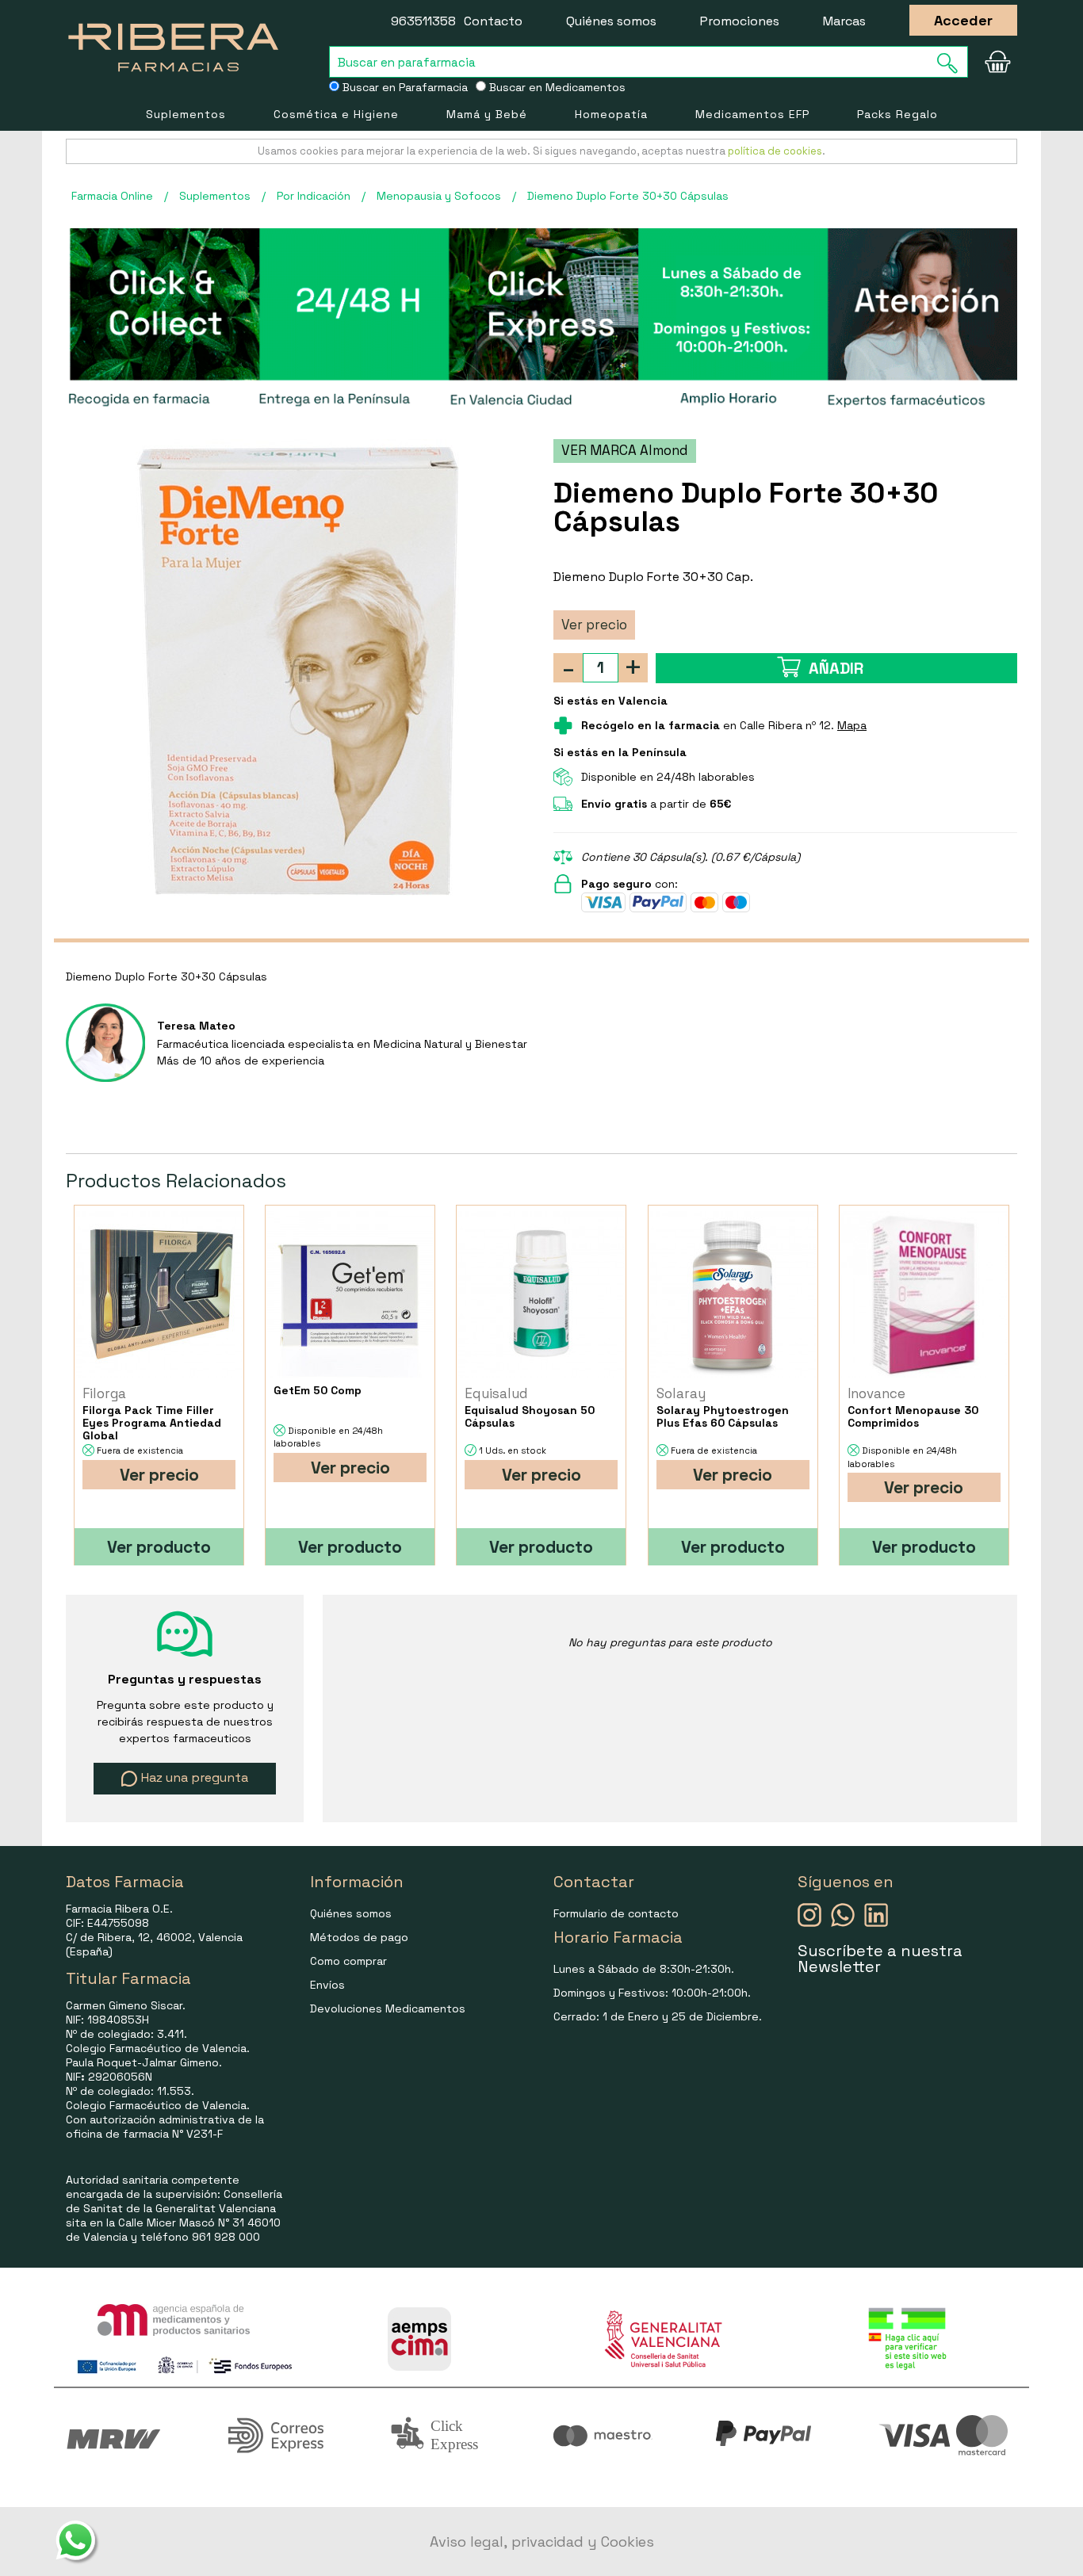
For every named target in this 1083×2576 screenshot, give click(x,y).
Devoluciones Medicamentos (388, 2008)
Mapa (852, 725)
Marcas (844, 21)
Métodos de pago (359, 1937)
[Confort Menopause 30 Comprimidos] (924, 1295)
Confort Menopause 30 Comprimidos (913, 1416)
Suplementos (186, 114)
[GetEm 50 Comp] (350, 1295)
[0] (997, 62)
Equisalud (496, 1393)
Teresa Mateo (196, 1026)
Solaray (681, 1393)
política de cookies (775, 151)
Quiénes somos (611, 21)
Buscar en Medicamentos (556, 87)
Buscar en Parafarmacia (404, 87)
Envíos (327, 1985)
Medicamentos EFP (752, 114)
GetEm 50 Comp (318, 1390)
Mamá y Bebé (487, 114)
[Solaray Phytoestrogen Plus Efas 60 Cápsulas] (733, 1295)
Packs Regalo (897, 114)
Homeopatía (611, 114)
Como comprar (348, 1961)
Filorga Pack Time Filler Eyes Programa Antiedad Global (152, 1423)
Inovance (876, 1393)
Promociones (740, 21)
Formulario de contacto (616, 1913)
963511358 (423, 21)
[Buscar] (952, 63)
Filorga (104, 1393)
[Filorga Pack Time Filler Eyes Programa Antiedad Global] (159, 1295)
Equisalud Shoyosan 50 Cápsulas (530, 1416)
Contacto (493, 21)
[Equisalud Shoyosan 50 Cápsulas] (541, 1295)
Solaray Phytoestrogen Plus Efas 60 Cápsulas (723, 1416)
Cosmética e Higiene (336, 114)
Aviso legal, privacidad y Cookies (542, 2542)
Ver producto (159, 1547)
